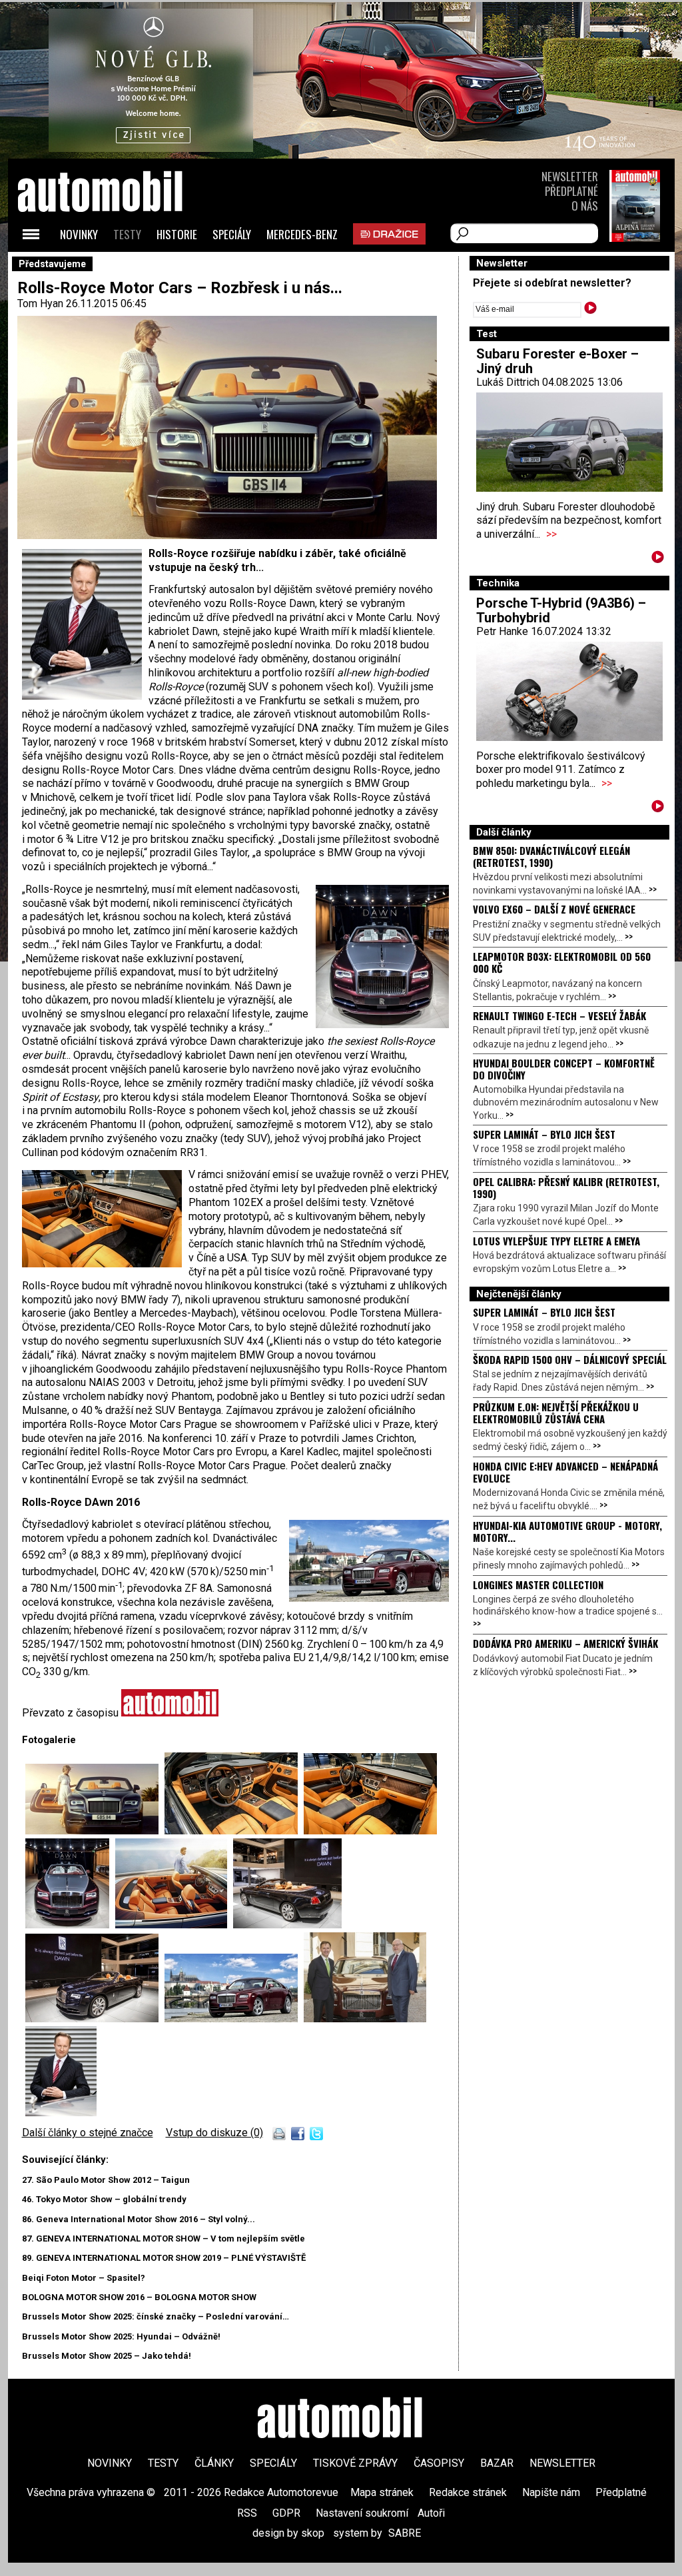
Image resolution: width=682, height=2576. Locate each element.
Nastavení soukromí (362, 2513)
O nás (585, 206)
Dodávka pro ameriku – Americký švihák (565, 1643)
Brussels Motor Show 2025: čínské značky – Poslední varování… (156, 2316)
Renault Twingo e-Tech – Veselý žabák (559, 1015)
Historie (177, 234)
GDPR (286, 2513)
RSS (247, 2513)
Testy (127, 234)
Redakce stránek (468, 2492)
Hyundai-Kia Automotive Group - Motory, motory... (567, 1531)
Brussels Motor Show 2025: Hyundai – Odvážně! (121, 2336)
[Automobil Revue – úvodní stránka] (118, 267)
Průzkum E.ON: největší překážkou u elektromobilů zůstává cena (556, 1413)
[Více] (658, 559)
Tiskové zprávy (355, 2463)
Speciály (232, 234)
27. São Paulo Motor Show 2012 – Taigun (106, 2180)
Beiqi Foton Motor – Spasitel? (84, 2278)
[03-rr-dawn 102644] (287, 1925)
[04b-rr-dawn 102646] (370, 1831)
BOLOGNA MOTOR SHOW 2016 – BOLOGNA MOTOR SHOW (139, 2297)
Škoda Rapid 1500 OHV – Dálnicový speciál (570, 1359)
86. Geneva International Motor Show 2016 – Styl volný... (139, 2219)
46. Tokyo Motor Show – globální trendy (104, 2199)
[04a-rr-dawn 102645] (234, 1831)
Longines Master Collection (538, 1585)
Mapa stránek (382, 2492)
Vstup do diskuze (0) (214, 2133)
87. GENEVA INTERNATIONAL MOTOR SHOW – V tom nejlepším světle (164, 2239)
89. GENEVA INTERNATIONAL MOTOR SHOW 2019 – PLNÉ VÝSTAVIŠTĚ (164, 2258)
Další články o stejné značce (88, 2133)
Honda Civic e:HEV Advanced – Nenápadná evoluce (565, 1472)
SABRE (405, 2533)
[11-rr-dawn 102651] (174, 1925)
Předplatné (571, 191)
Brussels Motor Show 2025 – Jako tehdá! (107, 2356)
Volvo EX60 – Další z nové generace (554, 909)
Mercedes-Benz (302, 234)
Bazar (497, 2463)
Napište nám (551, 2492)
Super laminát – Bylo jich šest (544, 1134)
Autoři (431, 2513)
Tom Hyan (40, 304)
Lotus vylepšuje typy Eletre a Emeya (556, 1241)
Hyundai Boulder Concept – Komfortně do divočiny (564, 1069)
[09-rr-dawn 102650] (95, 1831)
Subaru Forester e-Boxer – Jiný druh (557, 361)
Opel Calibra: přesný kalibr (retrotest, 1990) (566, 1187)
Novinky (79, 234)
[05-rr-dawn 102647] (70, 1925)
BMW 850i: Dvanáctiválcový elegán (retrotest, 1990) (551, 856)
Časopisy (439, 2463)
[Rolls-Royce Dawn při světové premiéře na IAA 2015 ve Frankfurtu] (95, 2019)
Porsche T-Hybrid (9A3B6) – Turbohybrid (561, 610)
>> (551, 534)
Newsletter (570, 176)
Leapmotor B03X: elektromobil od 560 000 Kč (562, 962)
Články (214, 2463)
